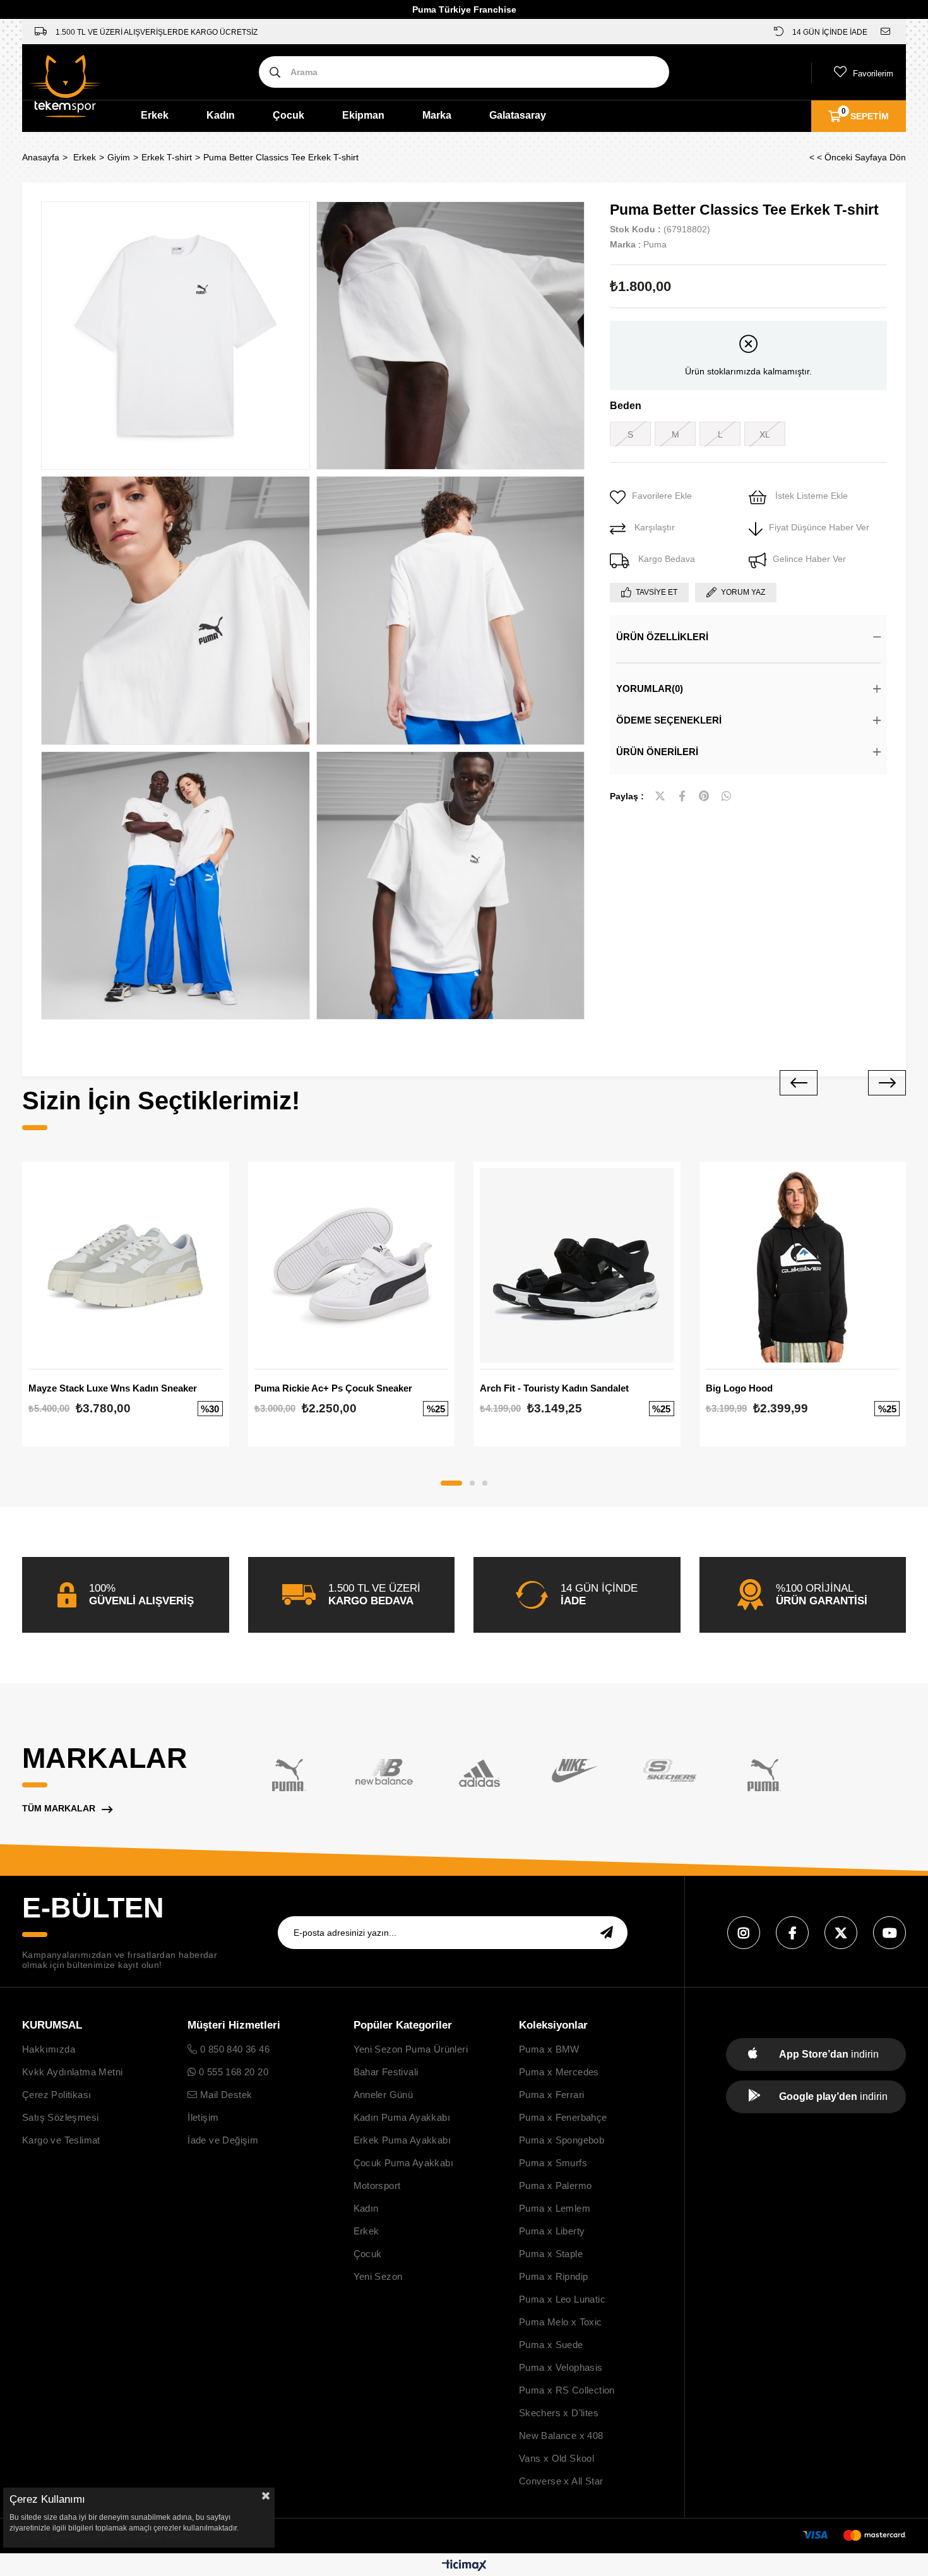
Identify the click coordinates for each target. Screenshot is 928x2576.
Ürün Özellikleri (662, 637)
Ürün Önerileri (657, 752)
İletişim (203, 2117)
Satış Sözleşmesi (60, 2117)
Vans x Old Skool (556, 2458)
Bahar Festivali (386, 2072)
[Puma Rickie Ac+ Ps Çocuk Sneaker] (352, 1265)
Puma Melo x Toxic (561, 2322)
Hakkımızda (49, 2049)
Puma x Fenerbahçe (563, 2117)
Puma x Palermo (556, 2185)
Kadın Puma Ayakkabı (402, 2117)
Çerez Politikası (57, 2095)
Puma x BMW (549, 2049)
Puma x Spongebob (562, 2140)
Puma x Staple (551, 2254)
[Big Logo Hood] (803, 1265)
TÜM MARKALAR (59, 1808)
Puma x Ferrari (552, 2095)
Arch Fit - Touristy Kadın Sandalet (554, 1388)
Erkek (155, 115)
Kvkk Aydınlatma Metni (72, 2072)
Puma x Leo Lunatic (562, 2299)
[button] (451, 1483)
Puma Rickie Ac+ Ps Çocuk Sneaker (333, 1388)
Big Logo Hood (739, 1388)
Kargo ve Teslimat (61, 2140)
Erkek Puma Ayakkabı (402, 2140)
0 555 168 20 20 (232, 2072)
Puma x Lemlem (555, 2208)
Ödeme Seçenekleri (669, 720)
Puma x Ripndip (554, 2276)
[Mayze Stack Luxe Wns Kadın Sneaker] (126, 1265)
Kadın (221, 115)
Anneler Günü (384, 2095)
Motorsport (377, 2185)
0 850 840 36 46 (234, 2049)
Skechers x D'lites (559, 2413)
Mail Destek (225, 2095)
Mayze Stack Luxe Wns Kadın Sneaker (113, 1388)
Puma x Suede (551, 2345)
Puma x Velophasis (561, 2367)
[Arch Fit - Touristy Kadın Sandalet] (577, 1265)
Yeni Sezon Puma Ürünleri (411, 2049)
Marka (437, 115)
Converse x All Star (561, 2481)
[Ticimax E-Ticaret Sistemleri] (464, 2566)
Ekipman (363, 115)
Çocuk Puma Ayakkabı (404, 2163)
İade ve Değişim (223, 2140)
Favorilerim (873, 74)
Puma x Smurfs (553, 2163)
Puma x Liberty (552, 2231)
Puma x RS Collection (567, 2390)
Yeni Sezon (378, 2276)
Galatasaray (518, 115)
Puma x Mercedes (559, 2072)
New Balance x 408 (561, 2436)
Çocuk (289, 115)
